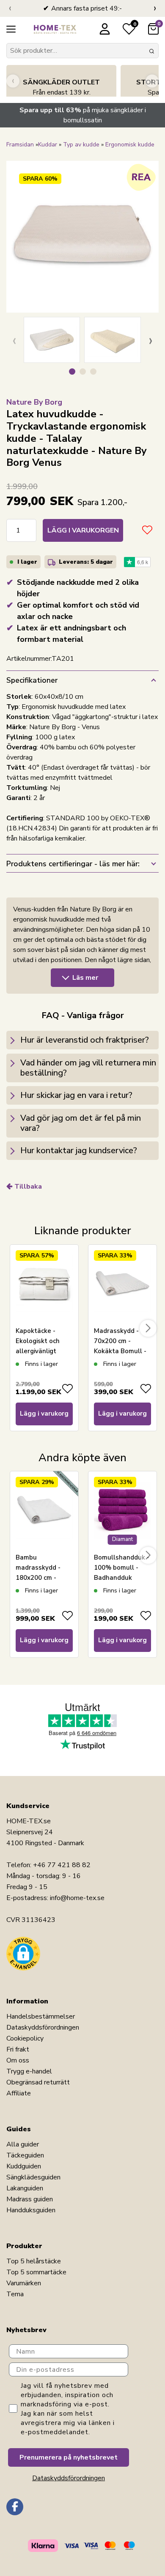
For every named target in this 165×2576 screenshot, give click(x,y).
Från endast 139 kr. (61, 87)
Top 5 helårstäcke (34, 2261)
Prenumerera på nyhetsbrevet (69, 2457)
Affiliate (19, 2093)
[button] (72, 372)
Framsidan (20, 145)
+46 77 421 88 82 (62, 1865)
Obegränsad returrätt (38, 2082)
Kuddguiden (24, 2166)
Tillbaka (28, 1187)
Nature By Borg (34, 402)
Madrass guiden (30, 2199)
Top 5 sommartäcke (36, 2272)
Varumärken (24, 2283)
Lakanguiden (25, 2188)
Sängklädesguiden (33, 2177)
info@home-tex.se (77, 1898)
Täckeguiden (25, 2155)
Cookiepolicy (25, 2038)
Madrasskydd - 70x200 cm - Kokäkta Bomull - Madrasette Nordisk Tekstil (120, 1351)
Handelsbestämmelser (41, 2016)
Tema (15, 2294)
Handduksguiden (31, 2210)
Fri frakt (18, 2049)
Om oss (18, 2060)
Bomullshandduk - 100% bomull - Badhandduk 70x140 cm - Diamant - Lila (122, 1578)
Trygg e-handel (29, 2071)
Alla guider (23, 2144)
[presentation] (10, 8)
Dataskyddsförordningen (43, 2027)
